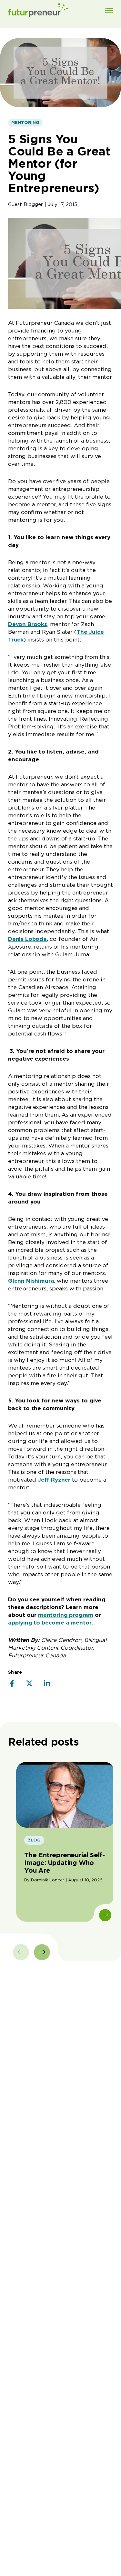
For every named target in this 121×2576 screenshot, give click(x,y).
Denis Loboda (27, 939)
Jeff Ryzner (54, 1480)
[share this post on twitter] (29, 1684)
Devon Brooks (28, 624)
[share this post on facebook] (12, 1684)
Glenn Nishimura (31, 1281)
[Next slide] (42, 1952)
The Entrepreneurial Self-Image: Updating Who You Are (65, 1863)
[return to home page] (38, 11)
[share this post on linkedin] (47, 1684)
